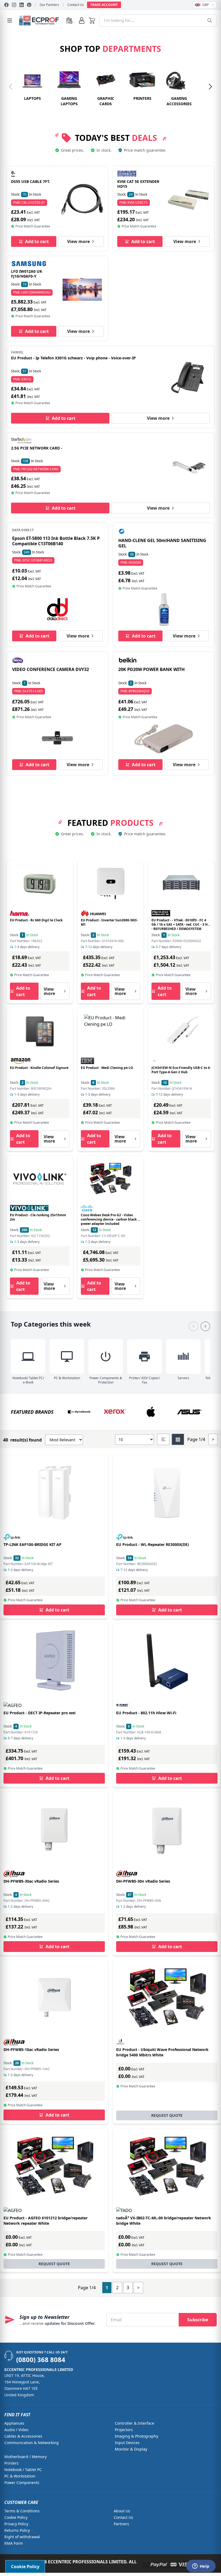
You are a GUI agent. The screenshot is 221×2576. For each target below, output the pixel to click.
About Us (122, 2511)
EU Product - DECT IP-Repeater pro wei (39, 1713)
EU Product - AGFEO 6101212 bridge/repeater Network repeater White (46, 2221)
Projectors (124, 2430)
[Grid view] (178, 1439)
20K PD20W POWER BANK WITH (151, 669)
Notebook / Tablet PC (23, 2470)
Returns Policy (17, 2530)
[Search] (210, 21)
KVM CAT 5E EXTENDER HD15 (138, 184)
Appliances (14, 2423)
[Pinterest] (29, 5)
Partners (121, 2524)
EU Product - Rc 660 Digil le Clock (36, 920)
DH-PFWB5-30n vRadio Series (143, 1881)
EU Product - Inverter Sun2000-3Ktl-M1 (109, 922)
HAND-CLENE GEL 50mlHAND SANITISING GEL (162, 543)
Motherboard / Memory (25, 2457)
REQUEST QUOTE (167, 2115)
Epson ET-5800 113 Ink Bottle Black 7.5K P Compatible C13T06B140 (56, 541)
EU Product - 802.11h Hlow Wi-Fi (146, 1713)
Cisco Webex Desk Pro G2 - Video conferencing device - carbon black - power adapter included (110, 1219)
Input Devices (127, 2443)
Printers (11, 2463)
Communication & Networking (32, 2443)
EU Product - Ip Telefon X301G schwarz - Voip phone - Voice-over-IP (73, 358)
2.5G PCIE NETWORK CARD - (37, 448)
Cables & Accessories (23, 2436)
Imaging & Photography (137, 2436)
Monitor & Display (131, 2449)
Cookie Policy (16, 2517)
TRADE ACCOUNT (104, 5)
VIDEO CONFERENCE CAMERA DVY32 (51, 669)
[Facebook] (6, 5)
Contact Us (76, 5)
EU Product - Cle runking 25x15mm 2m (38, 1217)
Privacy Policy (16, 2524)
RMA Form (14, 2543)
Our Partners (49, 5)
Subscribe (198, 2320)
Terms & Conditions (22, 2511)
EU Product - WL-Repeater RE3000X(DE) (153, 1544)
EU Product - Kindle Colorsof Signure (39, 1068)
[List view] (163, 1439)
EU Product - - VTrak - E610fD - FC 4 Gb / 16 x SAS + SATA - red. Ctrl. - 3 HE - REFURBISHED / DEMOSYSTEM (180, 924)
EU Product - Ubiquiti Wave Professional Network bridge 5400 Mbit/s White (162, 2052)
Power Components (22, 2483)
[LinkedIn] (22, 5)
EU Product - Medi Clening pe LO (107, 1068)
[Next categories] (205, 1326)
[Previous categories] (194, 1326)
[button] (92, 21)
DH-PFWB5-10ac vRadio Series (31, 2049)
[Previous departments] (11, 87)
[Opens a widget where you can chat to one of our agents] (201, 2567)
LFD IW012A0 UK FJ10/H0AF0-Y (27, 274)
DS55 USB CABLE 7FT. (31, 181)
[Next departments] (210, 87)
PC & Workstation (20, 2476)
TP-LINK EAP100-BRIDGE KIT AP (32, 1544)
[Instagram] (14, 5)
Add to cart (37, 241)
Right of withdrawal (22, 2537)
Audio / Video (16, 2430)
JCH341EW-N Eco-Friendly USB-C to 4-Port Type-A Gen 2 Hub (181, 1070)
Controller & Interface (134, 2423)
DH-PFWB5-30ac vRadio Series (31, 1881)
